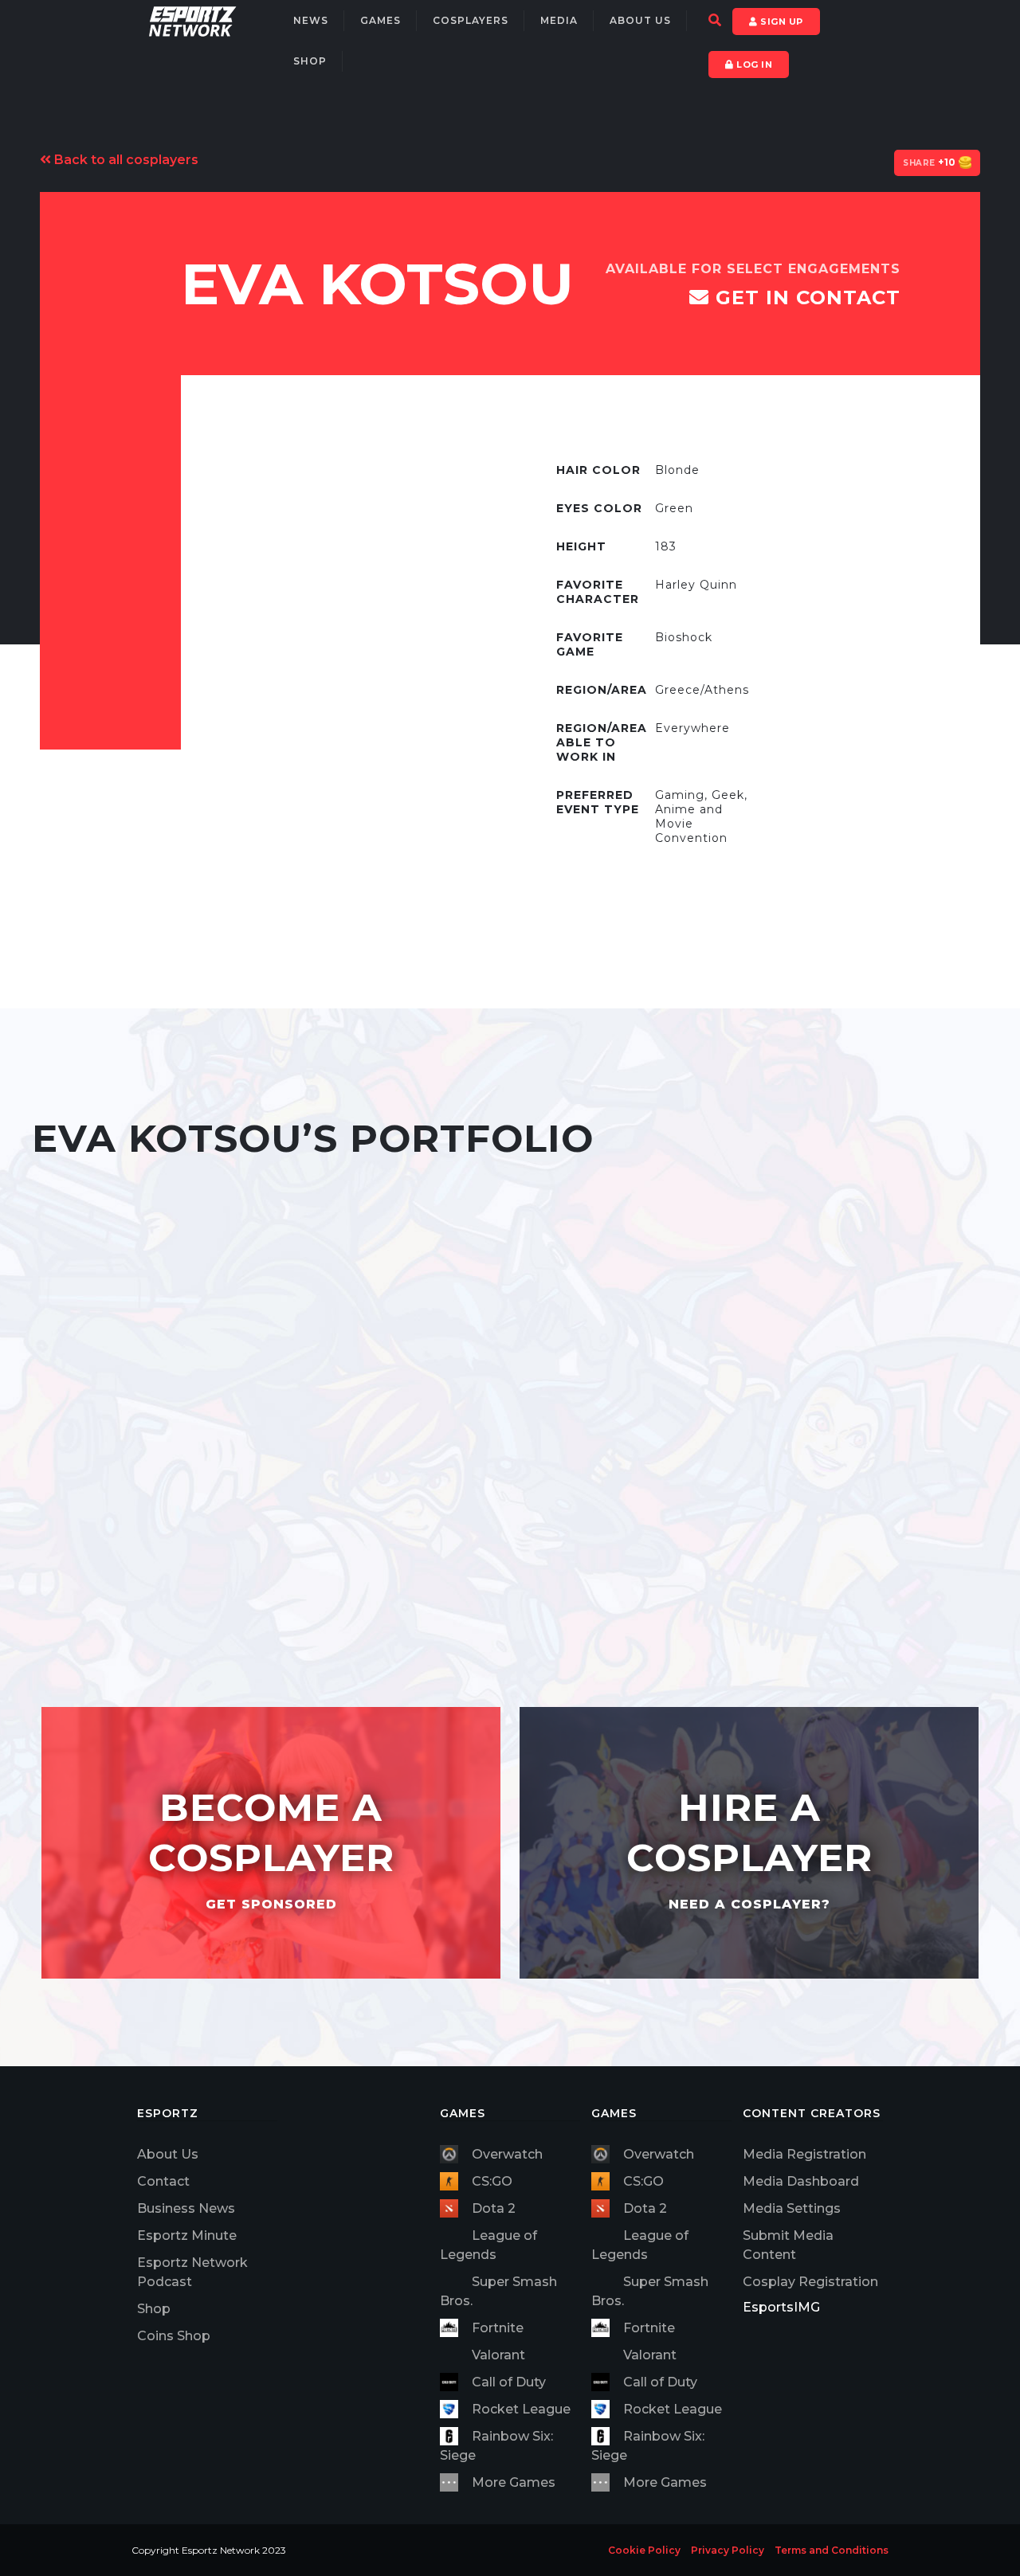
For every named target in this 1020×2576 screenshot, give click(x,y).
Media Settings (792, 2208)
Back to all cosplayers (125, 160)
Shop (310, 61)
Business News (186, 2208)
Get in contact (805, 298)
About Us (640, 20)
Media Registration (804, 2154)
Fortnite (498, 2328)
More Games (514, 2482)
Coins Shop (174, 2336)
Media (559, 20)
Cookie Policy (644, 2550)
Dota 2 (494, 2208)
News (311, 20)
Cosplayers (471, 20)
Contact (163, 2181)
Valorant (498, 2355)
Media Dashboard (801, 2181)
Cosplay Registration (810, 2282)
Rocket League (521, 2409)
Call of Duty (509, 2382)
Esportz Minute (187, 2235)
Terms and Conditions (832, 2550)
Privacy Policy (728, 2550)
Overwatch (507, 2154)
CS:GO (492, 2181)
